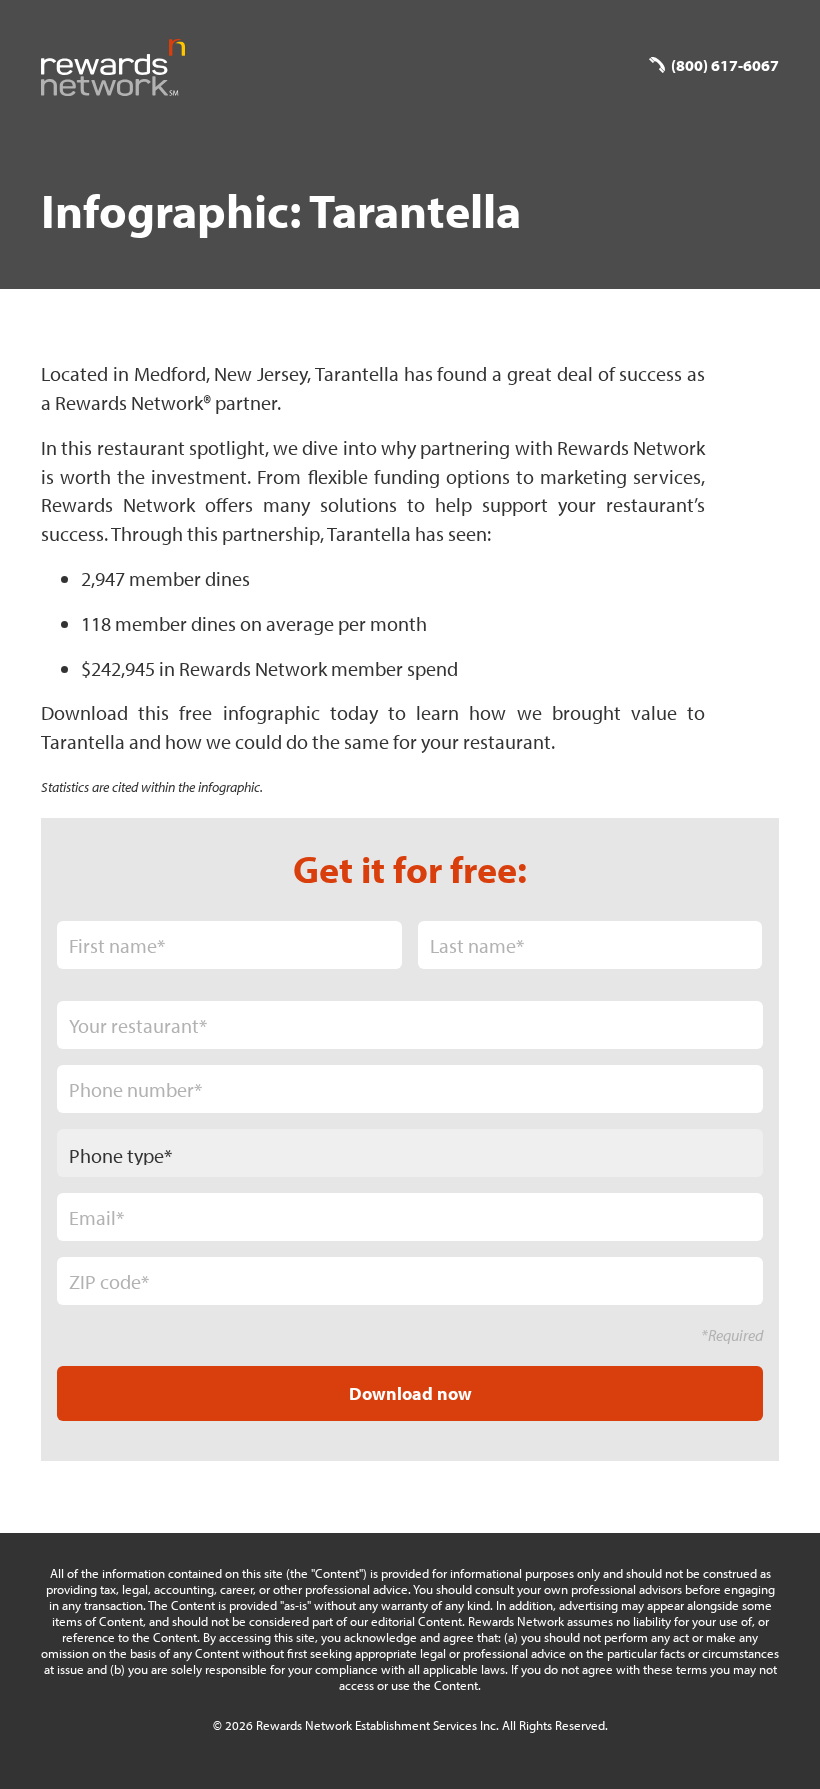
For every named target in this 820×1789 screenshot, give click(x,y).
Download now (410, 1393)
